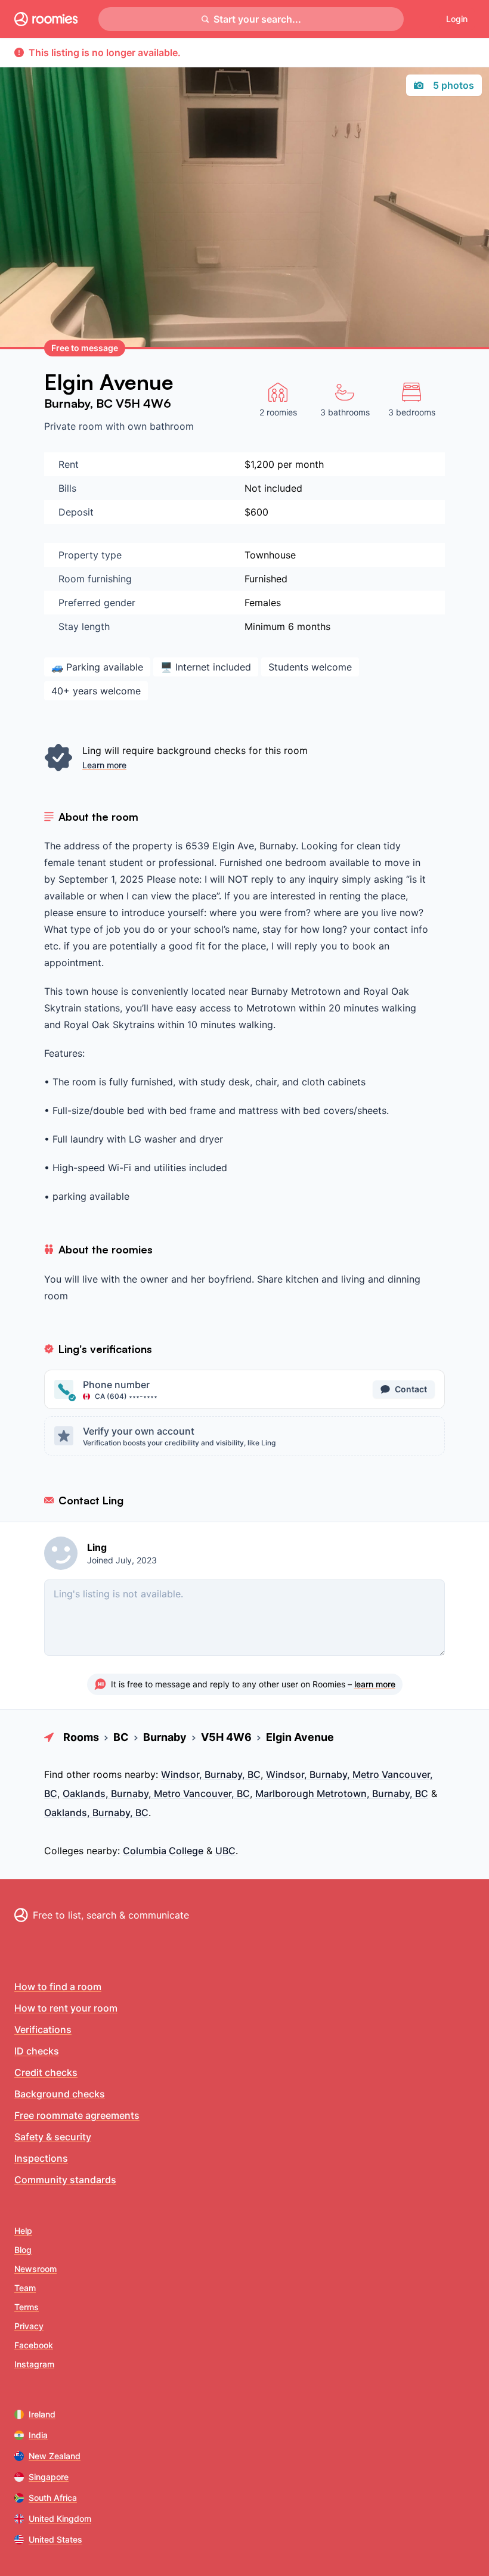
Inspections (41, 2158)
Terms (27, 2307)
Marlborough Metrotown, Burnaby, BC (342, 1793)
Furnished (266, 579)
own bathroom (161, 426)
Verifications (43, 2029)
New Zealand (55, 2456)
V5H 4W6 (143, 403)
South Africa (53, 2498)
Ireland (42, 2414)
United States (55, 2539)
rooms (107, 1774)
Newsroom (35, 2269)
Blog (23, 2250)
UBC (225, 1851)
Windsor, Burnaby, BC (211, 1774)
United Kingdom (60, 2518)
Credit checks (46, 2072)
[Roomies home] (46, 19)
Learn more (104, 765)
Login (457, 19)
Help (23, 2231)
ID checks (37, 2051)
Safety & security (53, 2137)
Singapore (49, 2477)
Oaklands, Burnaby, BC (96, 1812)
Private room (75, 426)
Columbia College (163, 1851)
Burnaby (67, 403)
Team (25, 2288)
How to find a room (58, 1987)
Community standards (65, 2180)
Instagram (34, 2364)
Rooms (81, 1737)
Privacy (29, 2326)
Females (263, 603)
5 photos (454, 85)
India (38, 2435)
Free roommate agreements (77, 2115)
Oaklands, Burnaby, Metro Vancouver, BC (156, 1793)
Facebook (34, 2345)
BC (106, 403)
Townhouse (270, 555)
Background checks (60, 2094)
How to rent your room (66, 2008)
